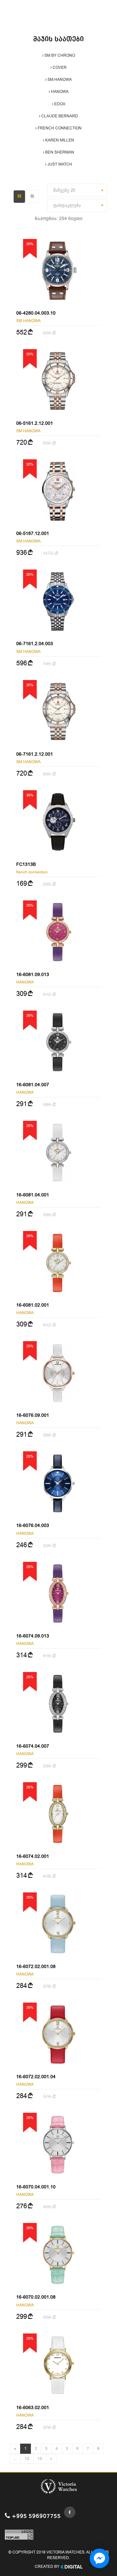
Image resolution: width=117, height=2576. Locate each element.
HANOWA (59, 92)
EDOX (59, 104)
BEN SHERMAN (59, 152)
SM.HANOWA (59, 80)
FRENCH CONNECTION (59, 128)
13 (40, 2459)
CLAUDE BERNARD (59, 116)
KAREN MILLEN (59, 140)
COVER (59, 67)
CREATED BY (48, 2567)
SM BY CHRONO (59, 55)
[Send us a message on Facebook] (99, 2558)
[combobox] (77, 190)
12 (27, 2459)
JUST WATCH (59, 164)
